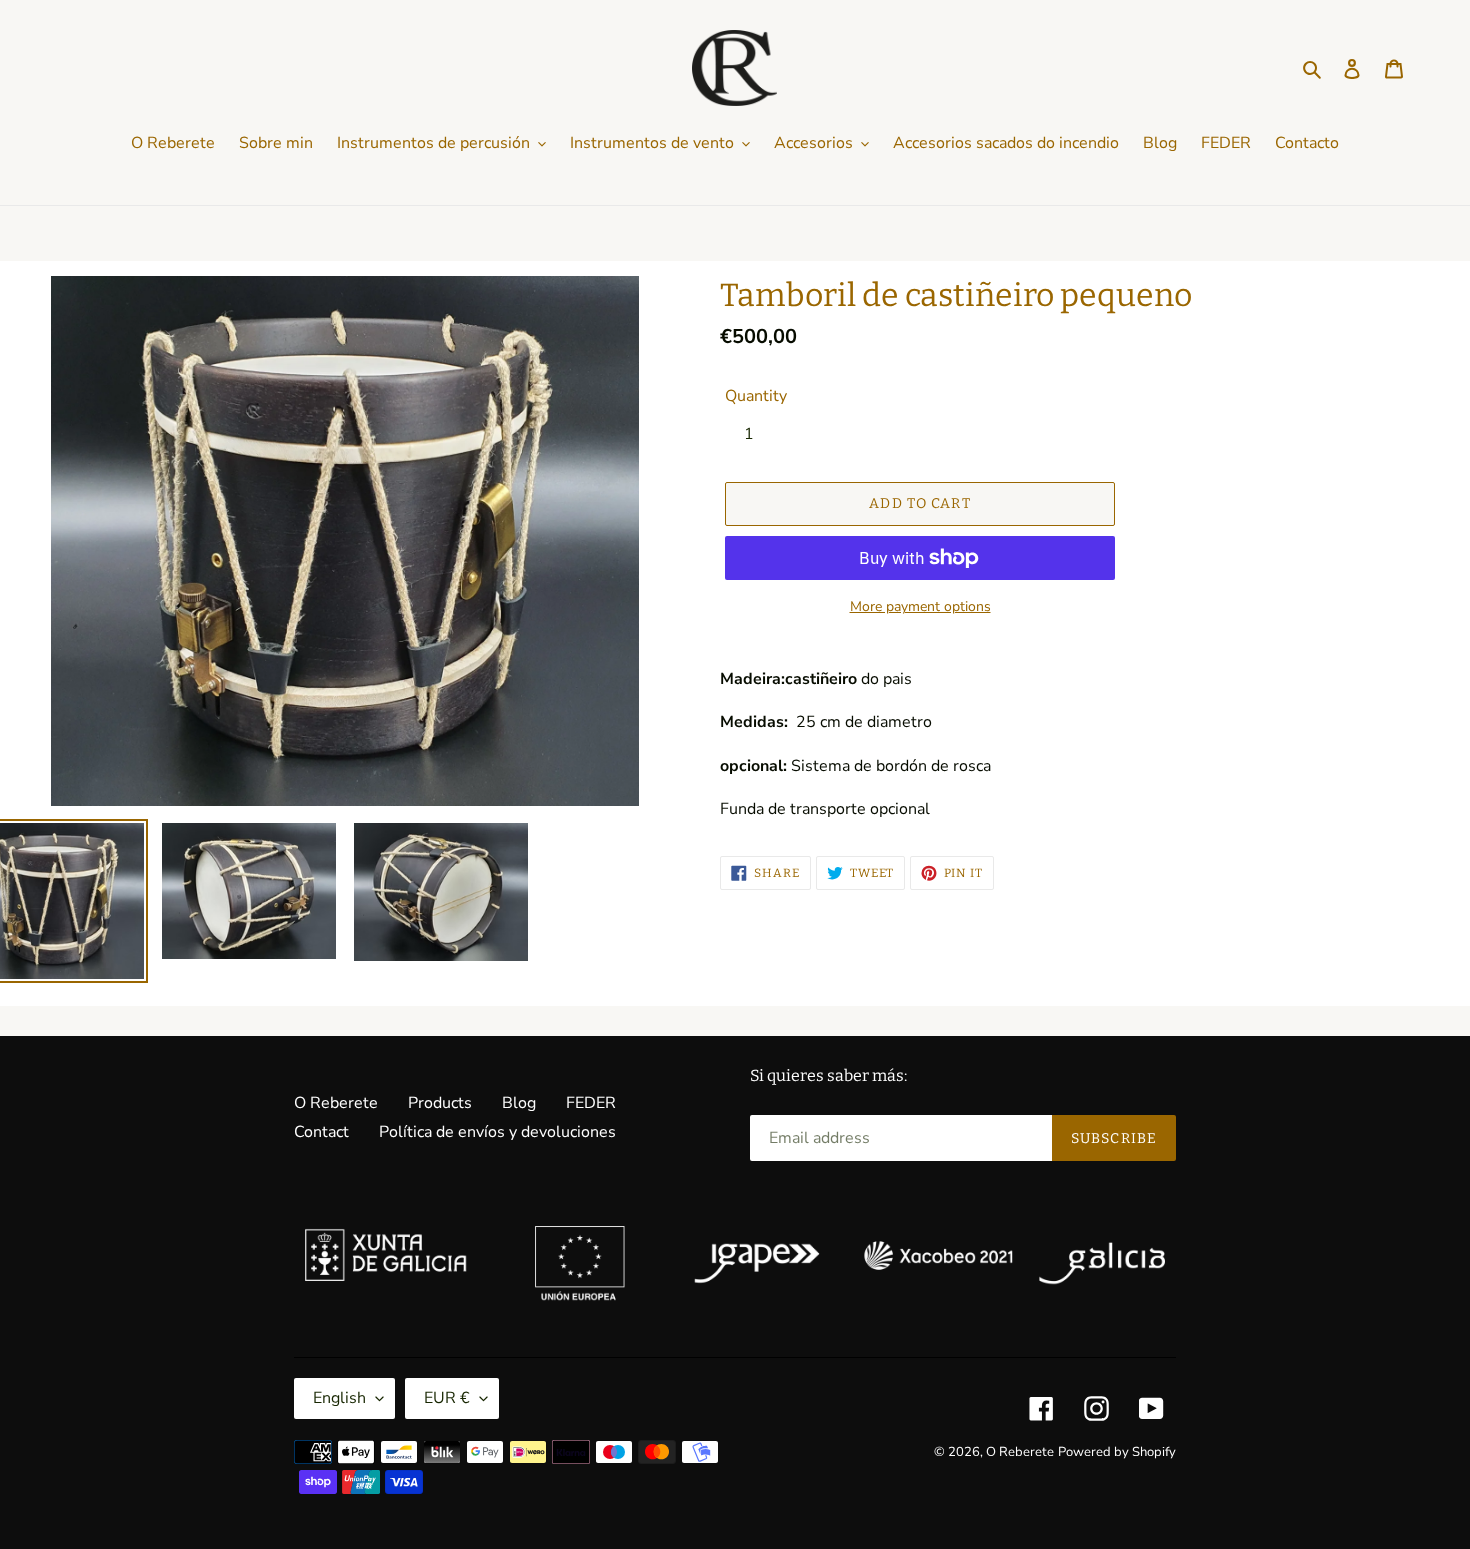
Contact (321, 1132)
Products (440, 1103)
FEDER (591, 1103)
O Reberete (336, 1103)
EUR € (447, 1398)
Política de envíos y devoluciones (497, 1132)
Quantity (756, 396)
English (339, 1398)
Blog (519, 1103)
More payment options (920, 606)
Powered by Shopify (1117, 1452)
